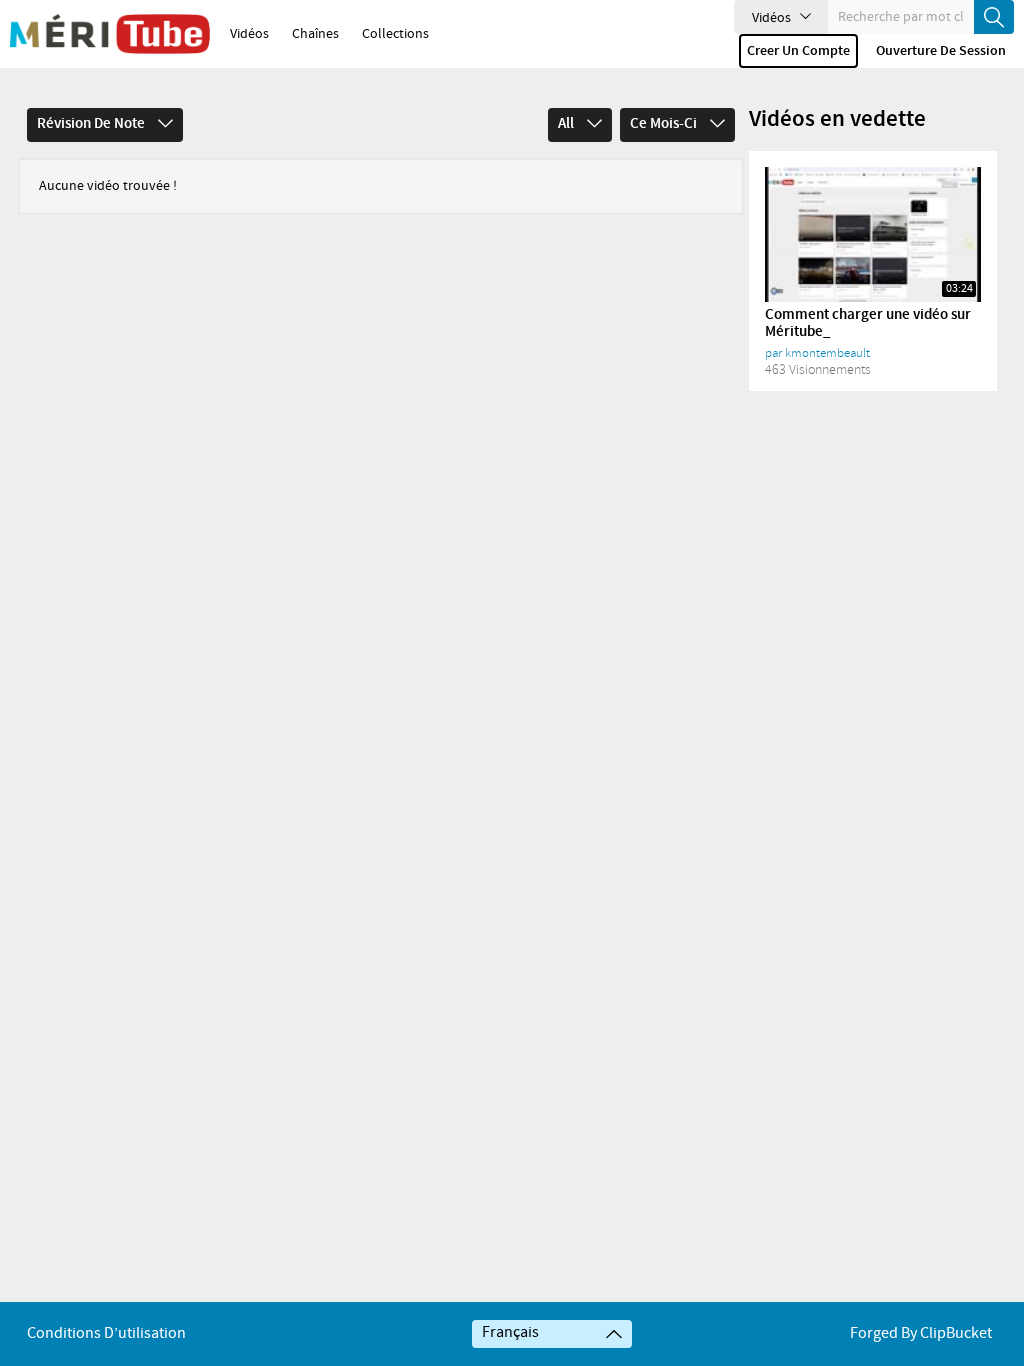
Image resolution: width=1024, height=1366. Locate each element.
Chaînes (315, 34)
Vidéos (249, 34)
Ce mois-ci (665, 124)
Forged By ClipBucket (921, 1333)
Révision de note (92, 124)
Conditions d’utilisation (106, 1333)
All (567, 124)
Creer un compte (798, 51)
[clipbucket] (110, 34)
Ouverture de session (941, 51)
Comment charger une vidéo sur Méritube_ (868, 323)
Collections (395, 34)
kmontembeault (827, 353)
